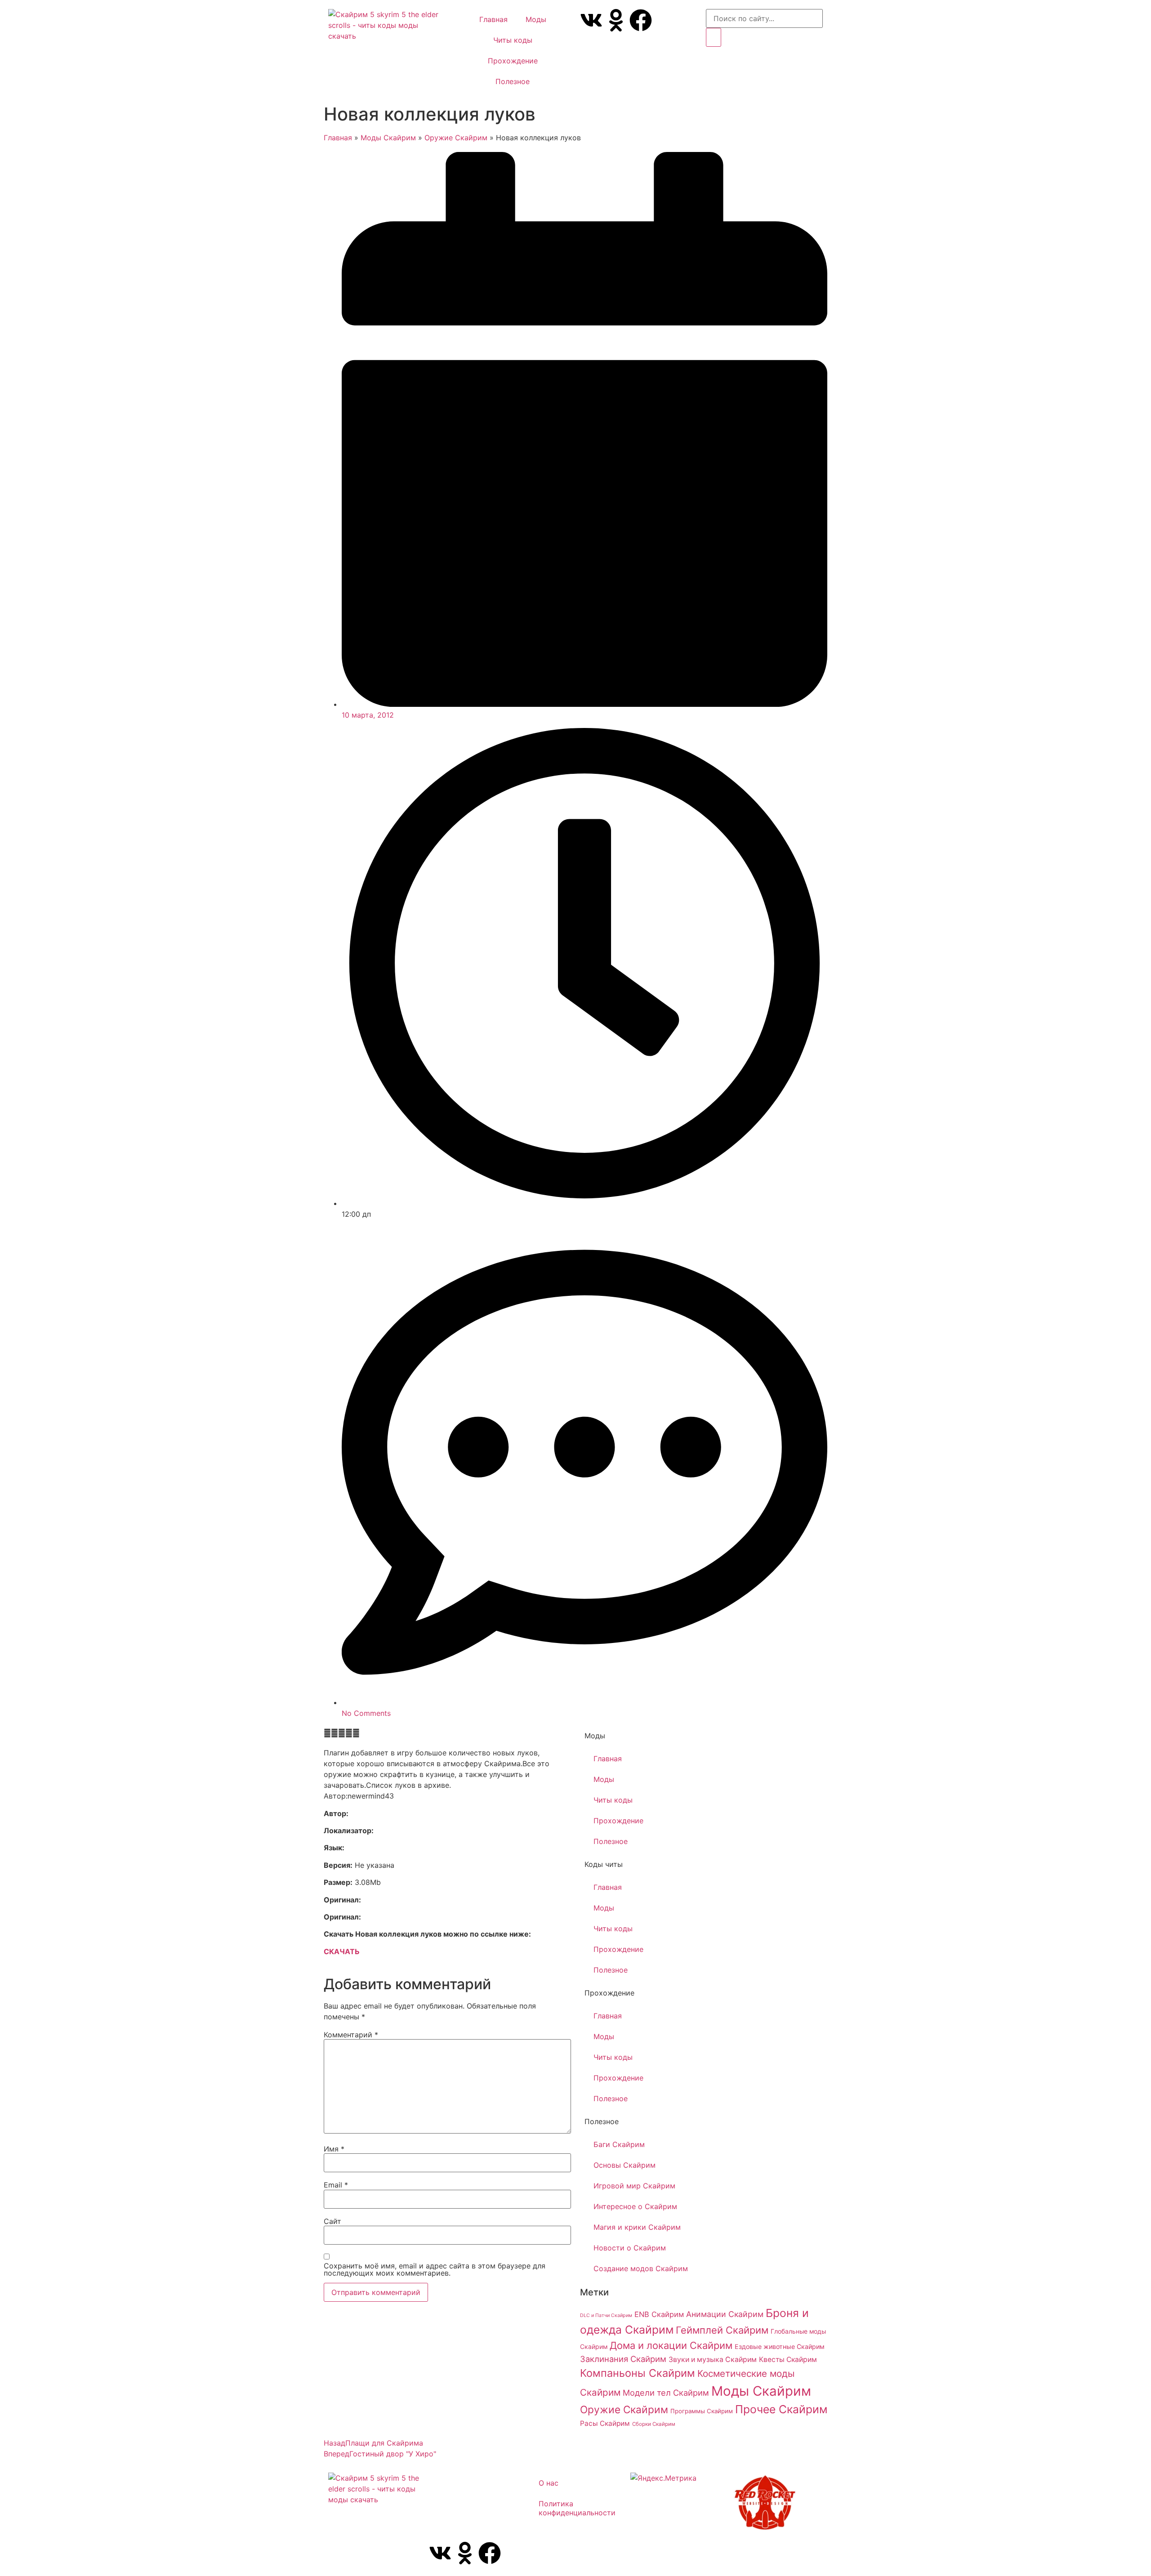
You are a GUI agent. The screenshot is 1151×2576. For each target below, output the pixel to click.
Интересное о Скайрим (635, 2206)
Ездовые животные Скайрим (780, 2346)
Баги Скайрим (619, 2144)
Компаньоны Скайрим (638, 2373)
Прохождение (513, 61)
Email (336, 2185)
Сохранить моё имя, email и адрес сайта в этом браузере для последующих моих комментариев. (435, 2269)
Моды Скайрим (388, 138)
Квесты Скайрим (788, 2359)
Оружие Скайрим (456, 138)
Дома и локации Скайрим (671, 2345)
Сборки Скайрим (654, 2424)
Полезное (513, 81)
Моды (536, 19)
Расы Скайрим (605, 2423)
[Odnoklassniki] (616, 20)
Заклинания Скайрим (623, 2359)
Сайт (332, 2221)
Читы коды (513, 40)
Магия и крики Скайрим (637, 2227)
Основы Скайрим (625, 2165)
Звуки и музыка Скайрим (713, 2359)
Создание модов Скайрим (641, 2268)
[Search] (714, 37)
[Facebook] (641, 20)
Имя (334, 2149)
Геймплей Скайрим (722, 2330)
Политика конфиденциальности (577, 2508)
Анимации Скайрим (725, 2314)
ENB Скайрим (659, 2314)
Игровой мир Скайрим (634, 2186)
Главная (493, 19)
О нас (549, 2483)
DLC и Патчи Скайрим (606, 2315)
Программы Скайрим (702, 2411)
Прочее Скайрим (781, 2409)
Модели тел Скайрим (666, 2393)
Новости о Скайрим (630, 2248)
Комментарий (351, 2035)
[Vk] (591, 20)
